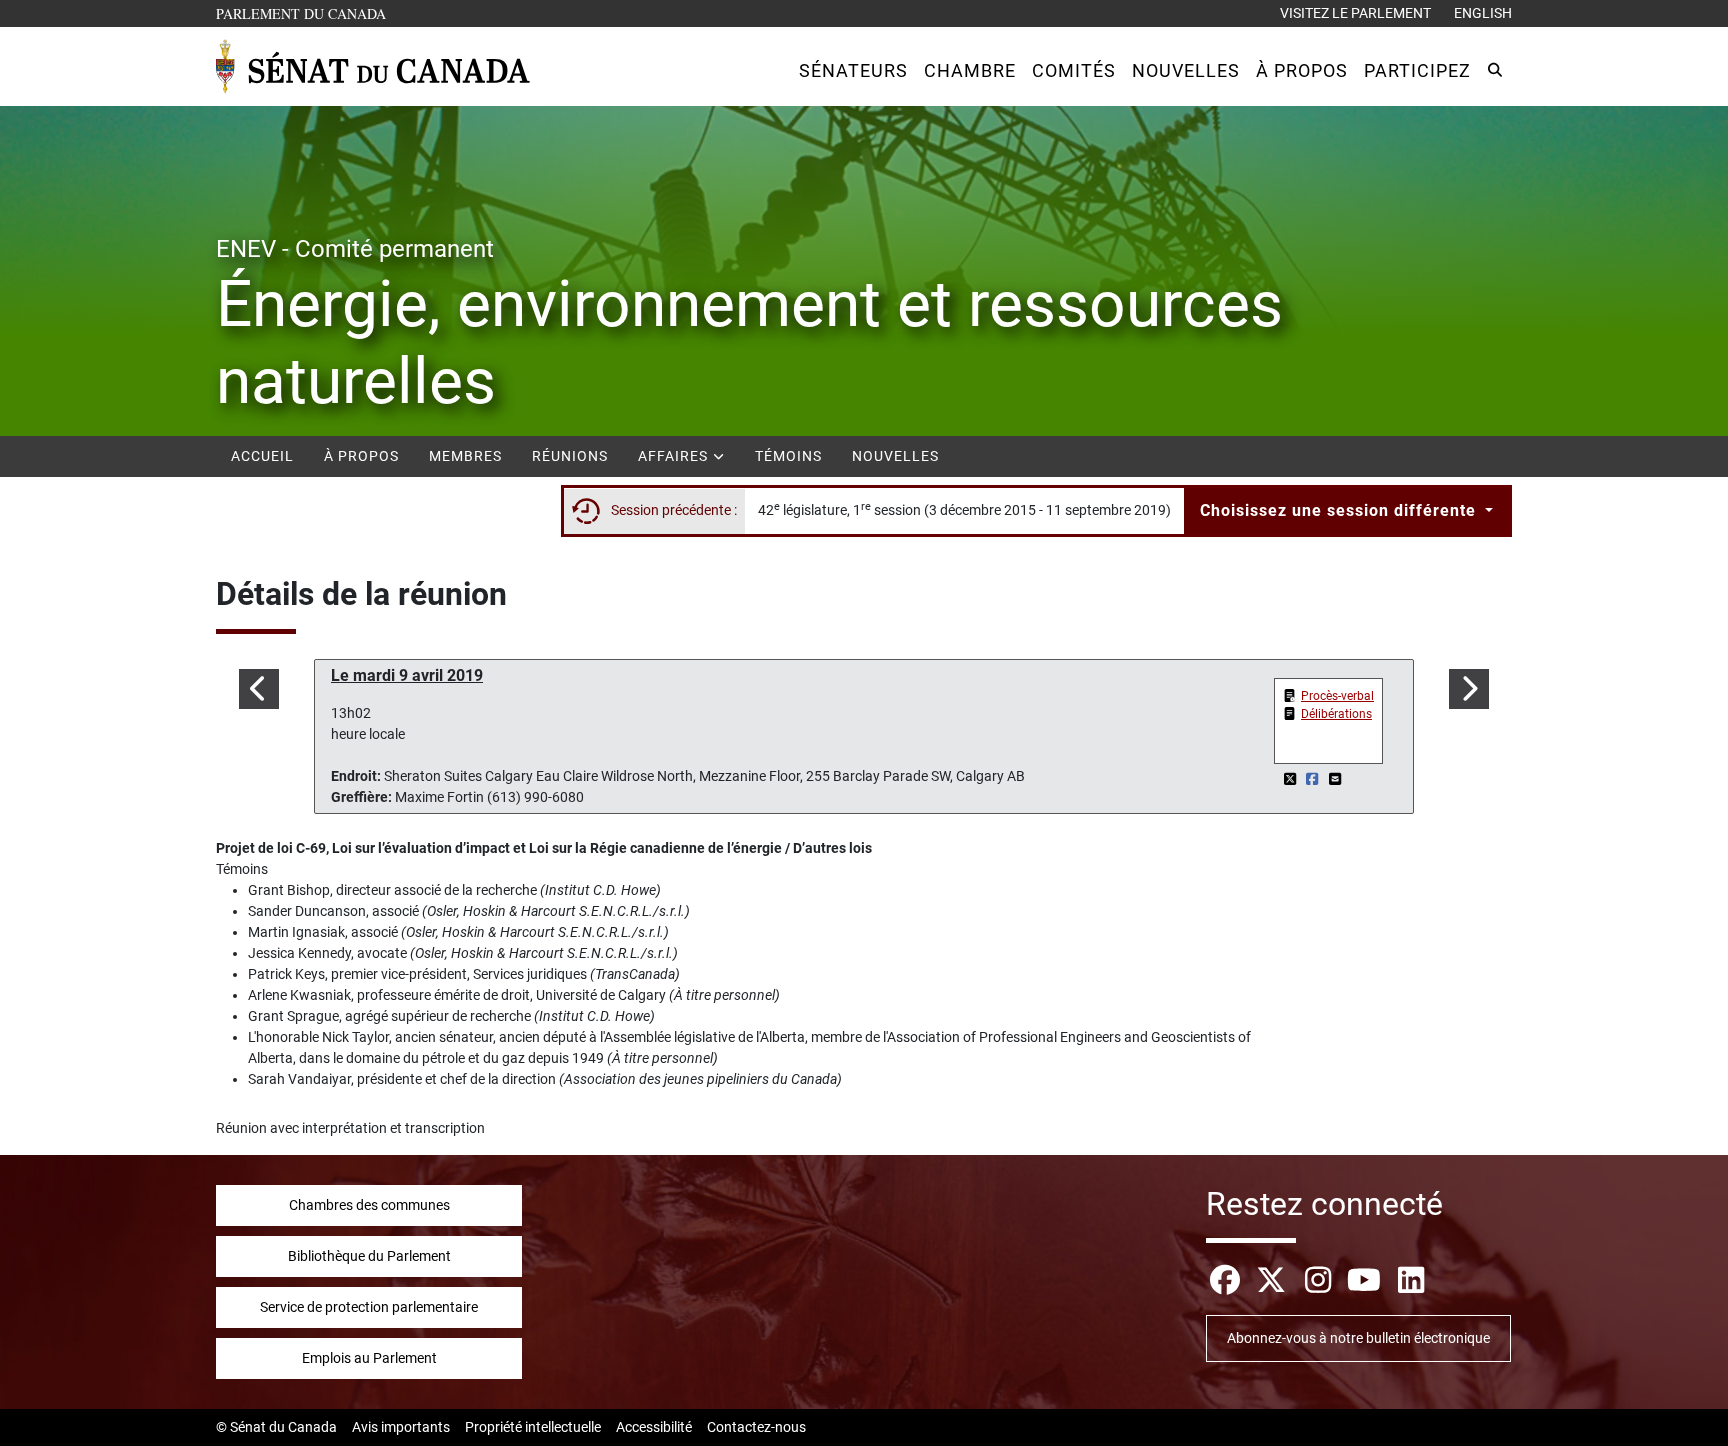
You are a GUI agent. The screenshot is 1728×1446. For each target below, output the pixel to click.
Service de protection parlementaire (369, 1307)
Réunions (570, 456)
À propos (361, 456)
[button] (853, 70)
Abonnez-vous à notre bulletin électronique (1358, 1338)
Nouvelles (895, 456)
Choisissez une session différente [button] (1340, 510)
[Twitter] (1291, 779)
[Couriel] (1335, 779)
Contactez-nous (756, 1427)
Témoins (788, 456)
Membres (465, 456)
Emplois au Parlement (369, 1358)
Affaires (675, 456)
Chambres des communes (369, 1205)
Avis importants (401, 1427)
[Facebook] (1314, 779)
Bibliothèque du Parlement (369, 1256)
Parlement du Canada (305, 13)
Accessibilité (654, 1427)
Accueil (262, 456)
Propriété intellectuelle (533, 1427)
